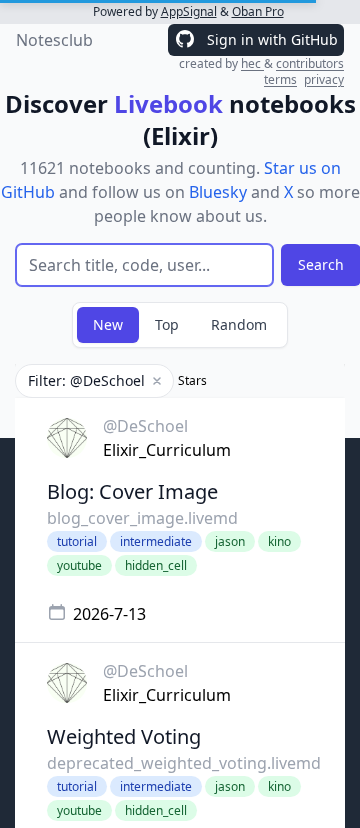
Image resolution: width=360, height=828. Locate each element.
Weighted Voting (124, 736)
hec (252, 63)
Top (167, 324)
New (108, 324)
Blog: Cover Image (132, 491)
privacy (324, 79)
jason (230, 541)
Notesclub (54, 40)
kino (279, 541)
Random (239, 324)
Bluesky (218, 192)
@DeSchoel (145, 426)
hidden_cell (156, 565)
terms (280, 79)
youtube (79, 565)
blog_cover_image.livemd (142, 518)
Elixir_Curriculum (167, 450)
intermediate (156, 541)
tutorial (77, 541)
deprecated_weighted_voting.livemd (184, 763)
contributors (310, 63)
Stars (192, 381)
